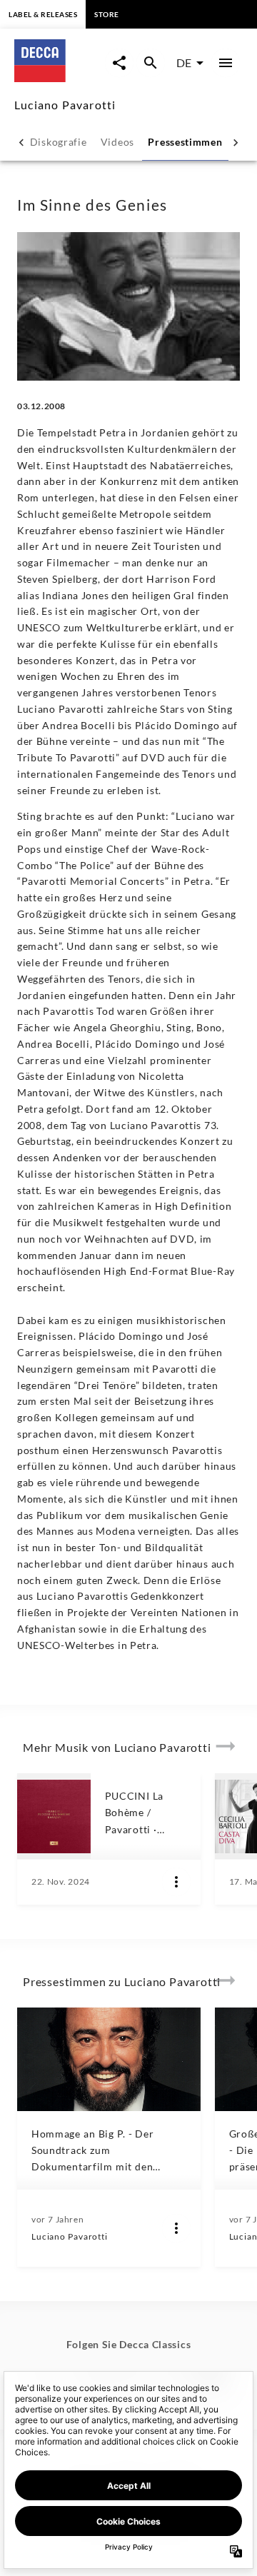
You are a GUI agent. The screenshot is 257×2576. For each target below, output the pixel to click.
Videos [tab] (117, 142)
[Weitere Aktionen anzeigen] (176, 1882)
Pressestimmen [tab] (185, 142)
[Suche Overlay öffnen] (151, 63)
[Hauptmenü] (226, 63)
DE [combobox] (184, 62)
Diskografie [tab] (59, 142)
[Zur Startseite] (60, 77)
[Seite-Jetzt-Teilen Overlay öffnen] (119, 63)
